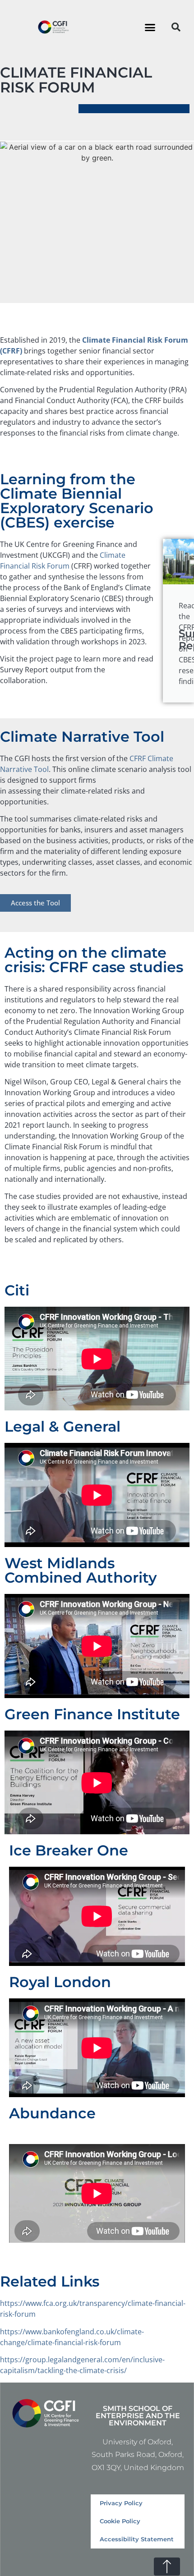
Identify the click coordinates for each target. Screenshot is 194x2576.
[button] (150, 27)
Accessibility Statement (137, 2539)
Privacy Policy (121, 2503)
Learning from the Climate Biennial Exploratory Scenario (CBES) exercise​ (77, 501)
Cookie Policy (120, 2521)
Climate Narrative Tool (82, 737)
